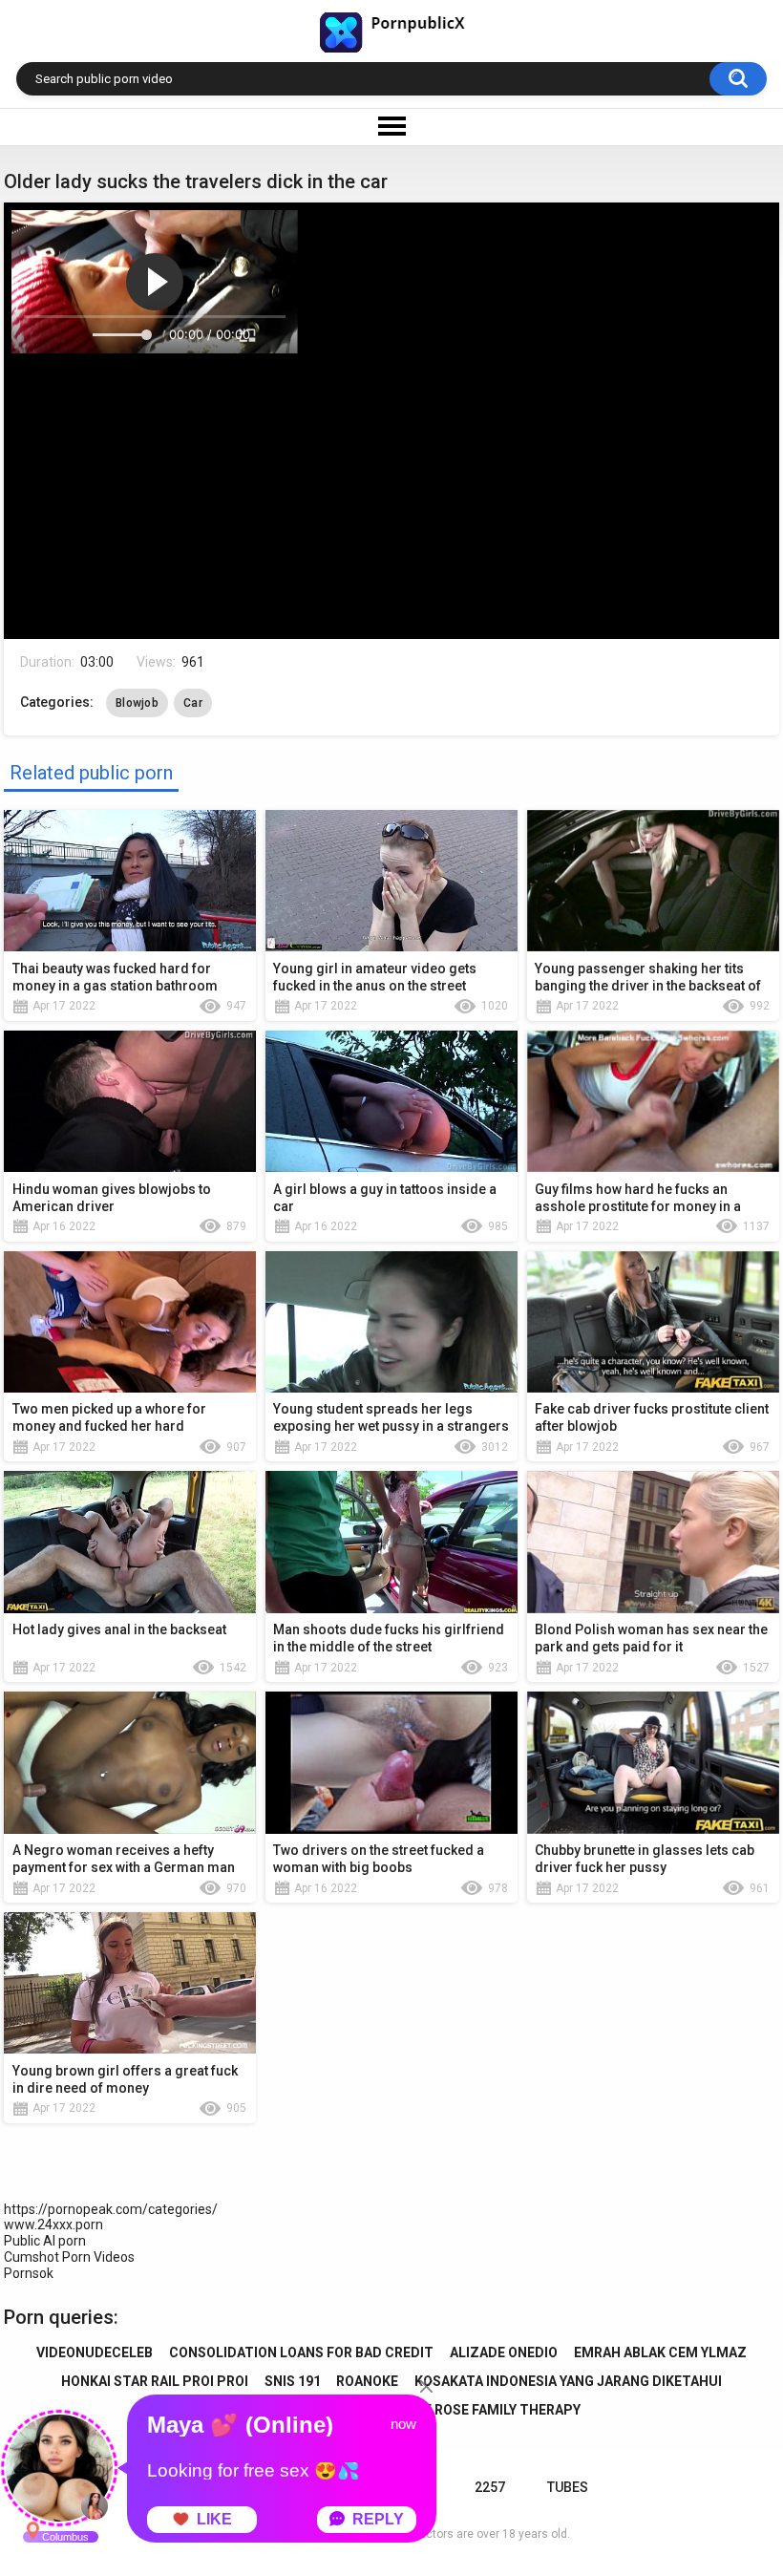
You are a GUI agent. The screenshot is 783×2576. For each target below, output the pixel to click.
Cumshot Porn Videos (69, 2257)
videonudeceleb (95, 2352)
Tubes (568, 2487)
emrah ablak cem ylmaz (660, 2352)
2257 (490, 2487)
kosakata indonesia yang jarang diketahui (568, 2381)
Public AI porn (45, 2241)
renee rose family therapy (486, 2410)
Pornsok (29, 2273)
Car (193, 703)
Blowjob (137, 703)
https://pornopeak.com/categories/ (111, 2209)
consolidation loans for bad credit (301, 2352)
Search (738, 79)
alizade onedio (504, 2352)
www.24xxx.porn (53, 2225)
